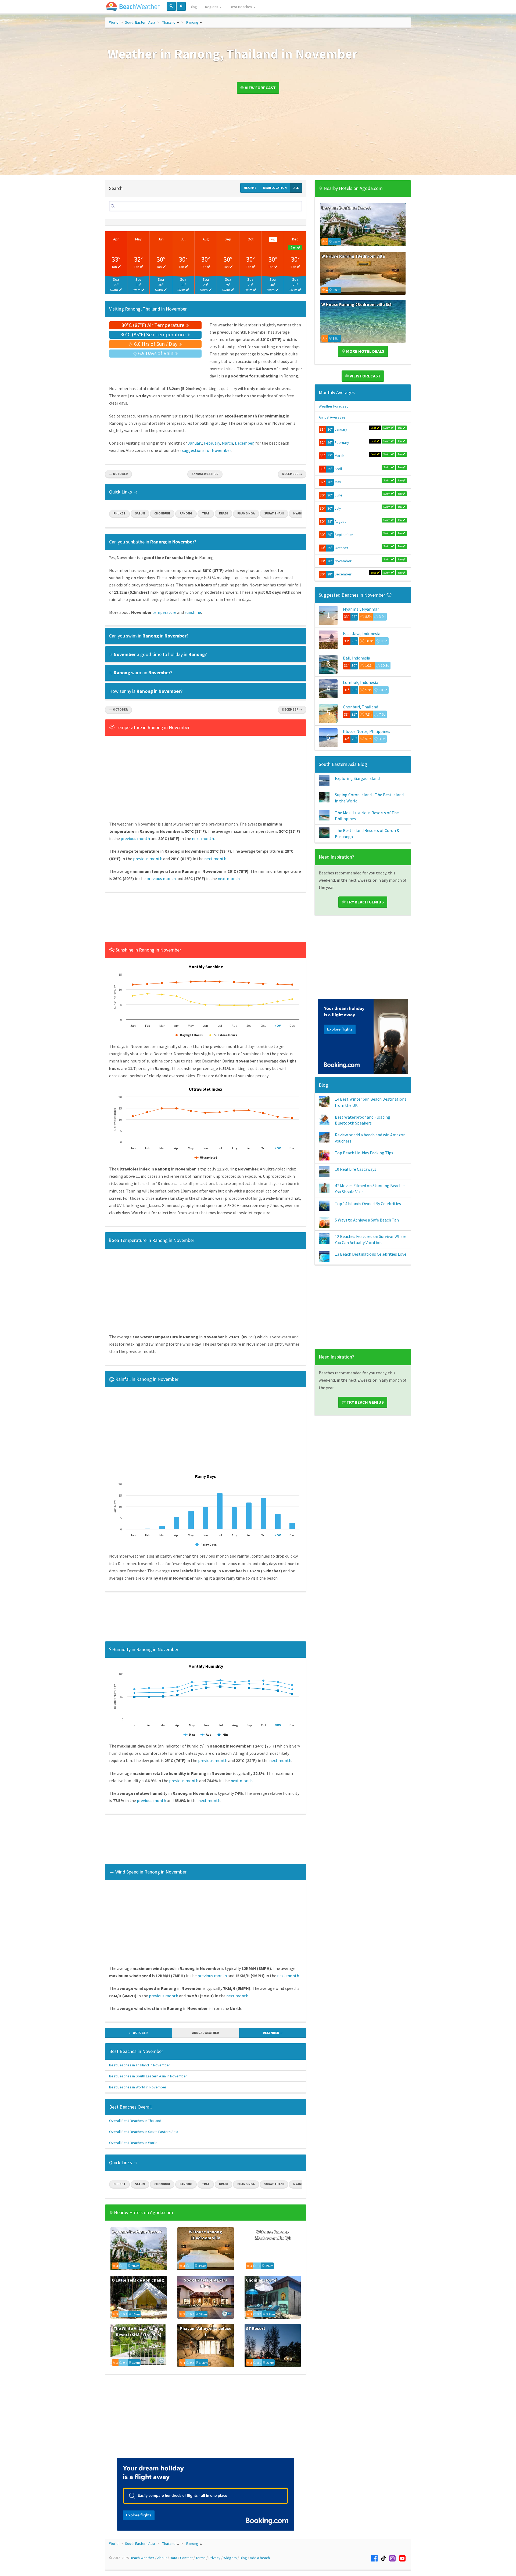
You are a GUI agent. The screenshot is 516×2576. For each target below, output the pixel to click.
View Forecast (260, 88)
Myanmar (300, 513)
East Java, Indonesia (362, 633)
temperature (164, 612)
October (341, 548)
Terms (201, 2558)
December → (292, 474)
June (338, 495)
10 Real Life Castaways (356, 1169)
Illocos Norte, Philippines (367, 731)
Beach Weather (142, 2558)
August (340, 521)
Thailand (169, 22)
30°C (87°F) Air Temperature (153, 325)
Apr (116, 239)
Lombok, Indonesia (361, 682)
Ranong (192, 22)
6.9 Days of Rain (156, 353)
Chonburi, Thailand (361, 707)
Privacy (214, 2558)
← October (118, 474)
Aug (206, 239)
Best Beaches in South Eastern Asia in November (148, 2076)
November (343, 561)
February (212, 443)
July (338, 508)
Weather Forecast (333, 406)
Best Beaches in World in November (138, 2087)
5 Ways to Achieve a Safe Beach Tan (367, 1220)
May (138, 239)
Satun (140, 513)
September (344, 535)
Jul (183, 239)
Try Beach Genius (365, 902)
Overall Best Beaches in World (133, 2143)
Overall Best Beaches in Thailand (135, 2121)
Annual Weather (205, 474)
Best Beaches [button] (241, 7)
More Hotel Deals (365, 351)
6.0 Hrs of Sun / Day (156, 344)
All (296, 188)
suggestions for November (206, 450)
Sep (228, 239)
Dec (295, 239)
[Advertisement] (206, 919)
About (162, 2558)
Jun (161, 239)
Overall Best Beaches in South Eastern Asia (144, 2132)
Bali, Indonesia (356, 658)
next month (203, 838)
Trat (206, 513)
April (338, 469)
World (114, 22)
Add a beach (260, 2558)
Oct (250, 239)
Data (173, 2558)
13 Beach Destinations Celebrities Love (371, 1254)
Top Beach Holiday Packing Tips (364, 1153)
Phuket (119, 513)
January (195, 443)
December (244, 443)
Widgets (230, 2558)
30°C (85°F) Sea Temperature (153, 334)
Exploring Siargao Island (357, 778)
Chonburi (162, 513)
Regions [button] (212, 7)
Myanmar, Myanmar (361, 609)
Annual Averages (332, 417)
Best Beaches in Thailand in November (140, 2065)
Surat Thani (274, 513)
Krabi (223, 513)
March (227, 443)
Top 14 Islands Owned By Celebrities (368, 1204)
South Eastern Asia (140, 22)
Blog (193, 7)
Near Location (275, 188)
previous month (135, 838)
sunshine (193, 612)
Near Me (250, 188)
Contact (186, 2558)
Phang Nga (246, 513)
